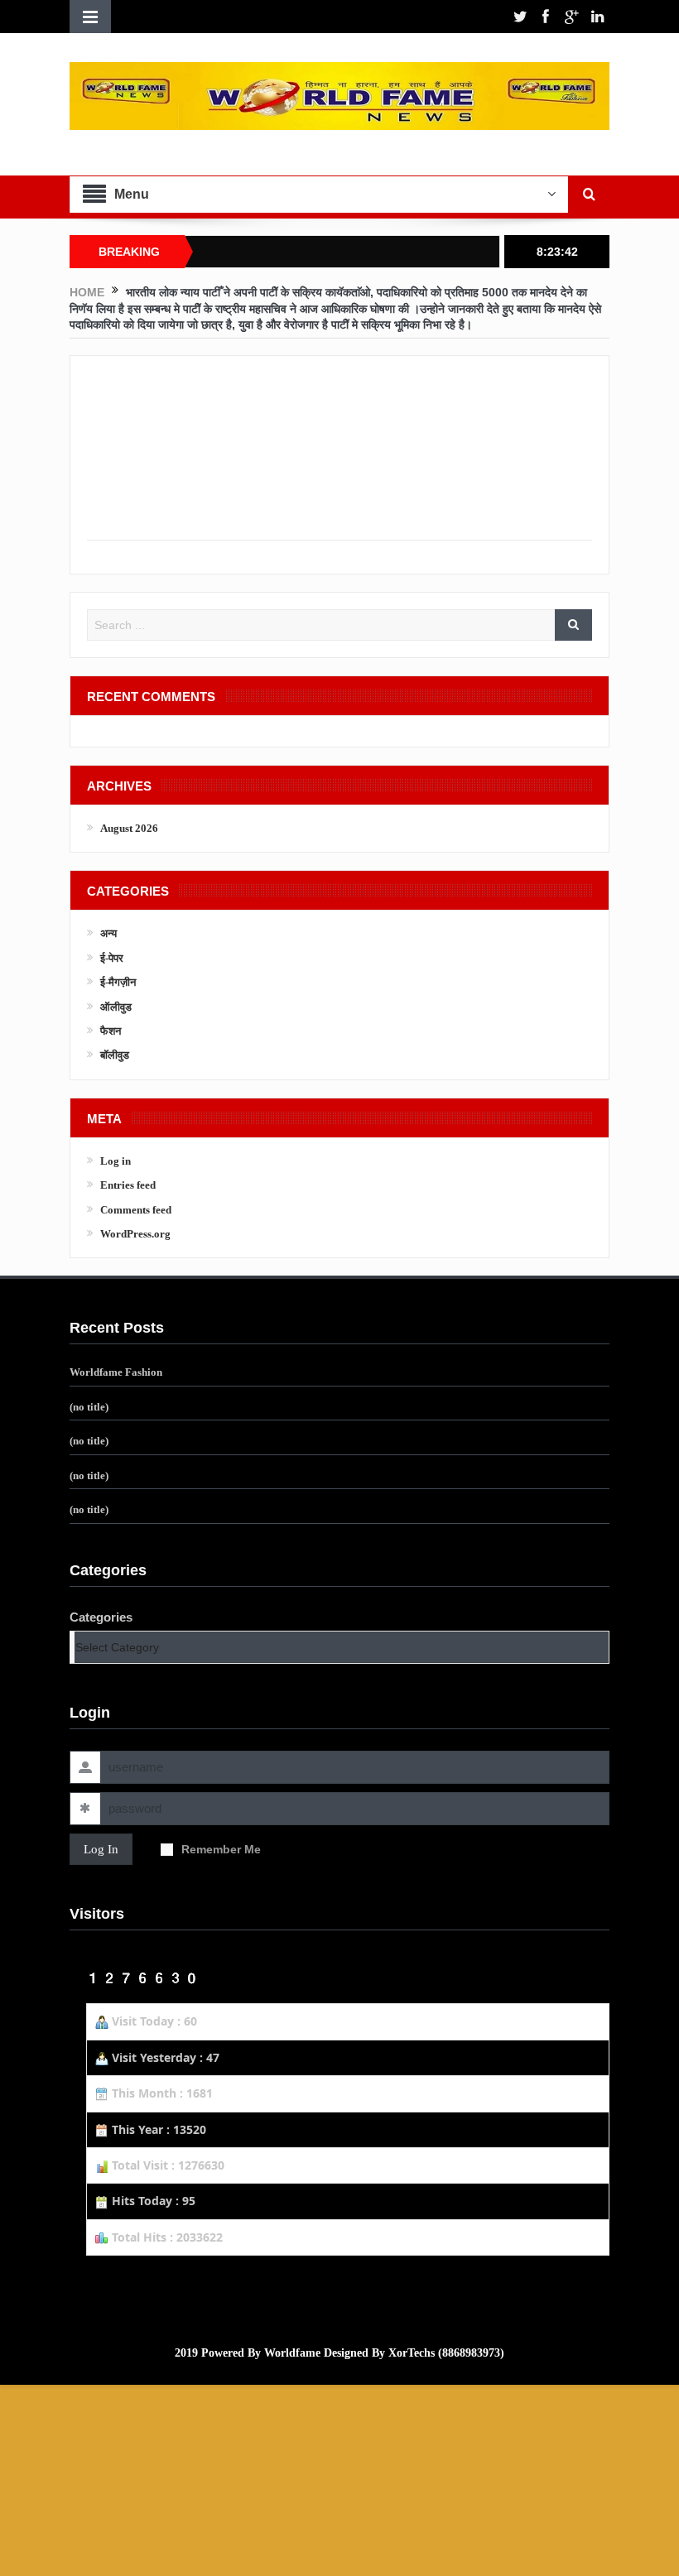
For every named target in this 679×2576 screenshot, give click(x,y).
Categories (101, 1617)
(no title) (89, 1407)
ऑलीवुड (116, 1007)
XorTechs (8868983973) (446, 2353)
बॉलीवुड (115, 1055)
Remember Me (221, 1849)
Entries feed (128, 1185)
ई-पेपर (112, 958)
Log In (101, 1849)
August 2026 (129, 828)
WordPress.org (135, 1234)
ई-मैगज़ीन (118, 982)
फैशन (111, 1031)
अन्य (108, 933)
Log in (116, 1161)
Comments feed (136, 1210)
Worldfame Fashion (116, 1372)
